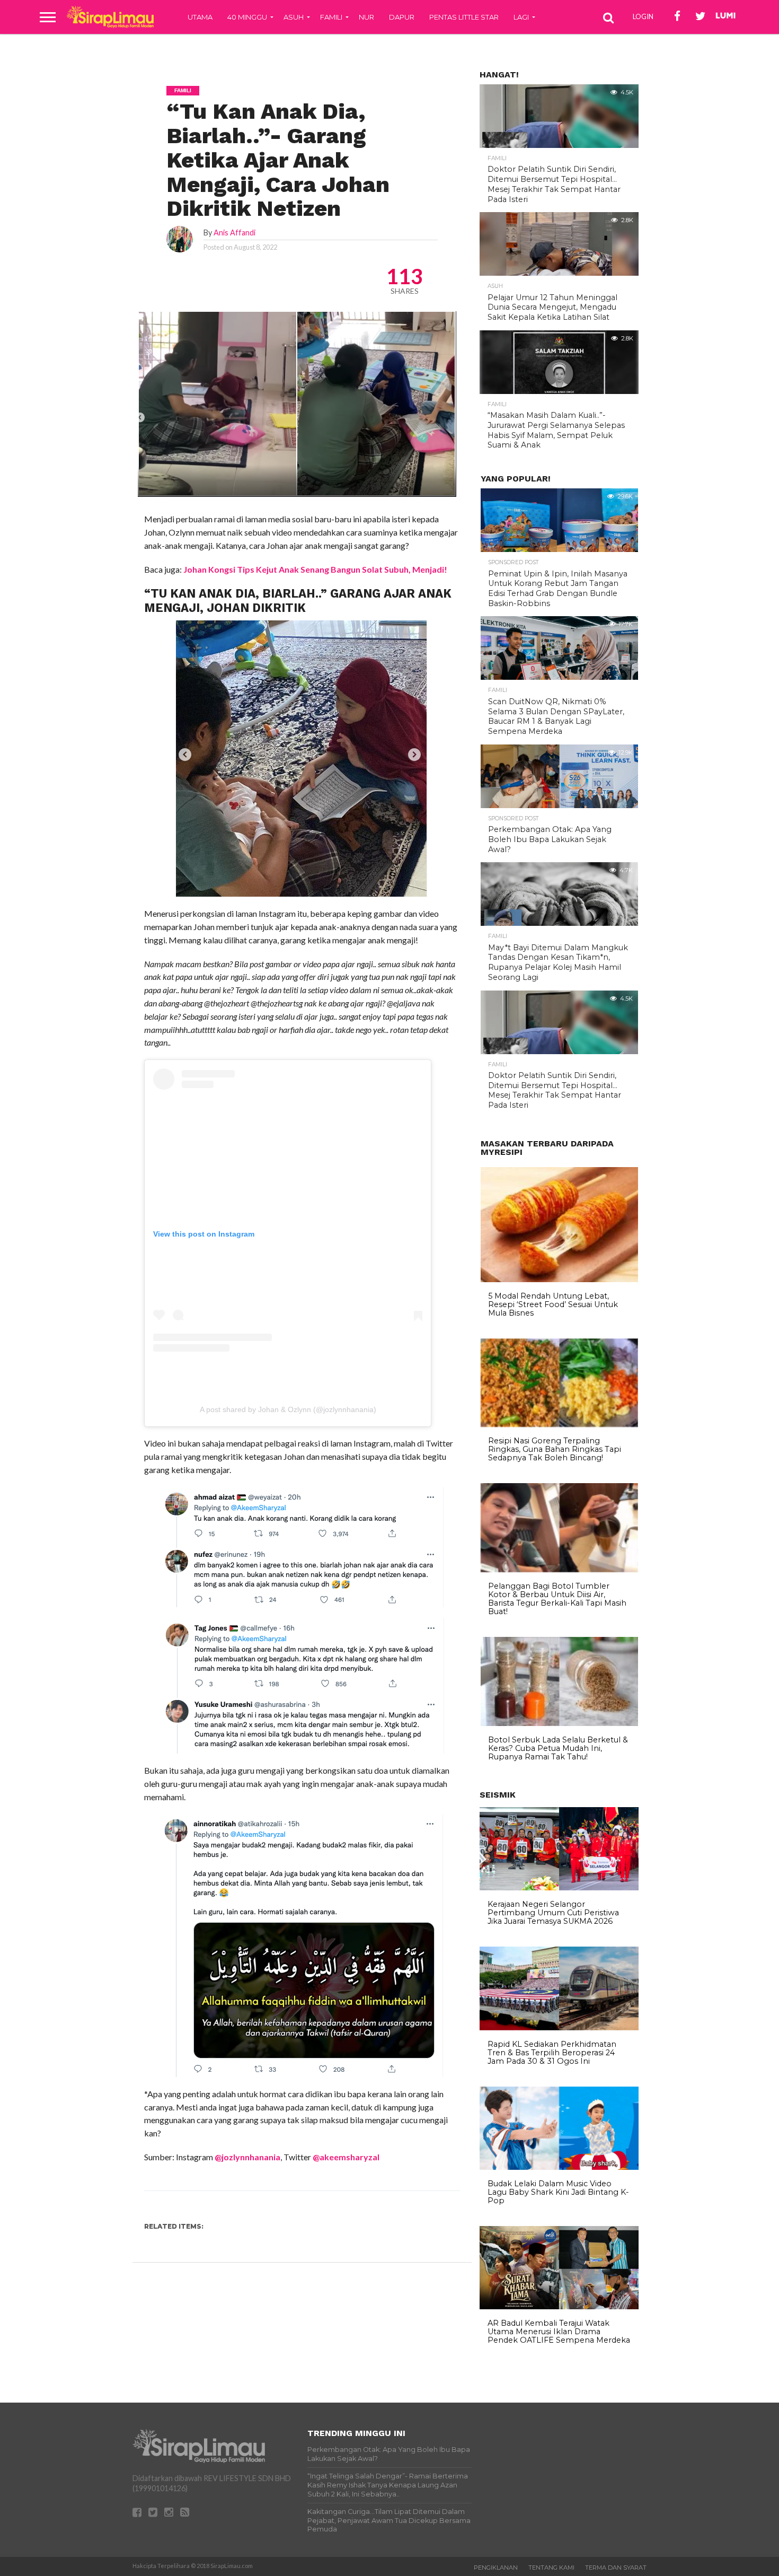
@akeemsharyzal (346, 2157)
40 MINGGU (247, 17)
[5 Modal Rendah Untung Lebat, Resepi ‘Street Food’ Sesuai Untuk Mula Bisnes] (559, 1280)
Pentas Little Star (464, 17)
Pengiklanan (496, 2568)
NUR (366, 17)
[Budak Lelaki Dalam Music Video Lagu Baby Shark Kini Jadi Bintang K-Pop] (559, 2167)
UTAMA (200, 17)
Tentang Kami (551, 2568)
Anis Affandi (234, 233)
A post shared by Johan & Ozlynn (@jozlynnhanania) (288, 1409)
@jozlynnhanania (247, 2157)
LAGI (521, 17)
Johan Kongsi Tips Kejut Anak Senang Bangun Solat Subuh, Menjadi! (315, 569)
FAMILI (331, 17)
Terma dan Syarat (616, 2568)
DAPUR (402, 17)
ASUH (294, 17)
